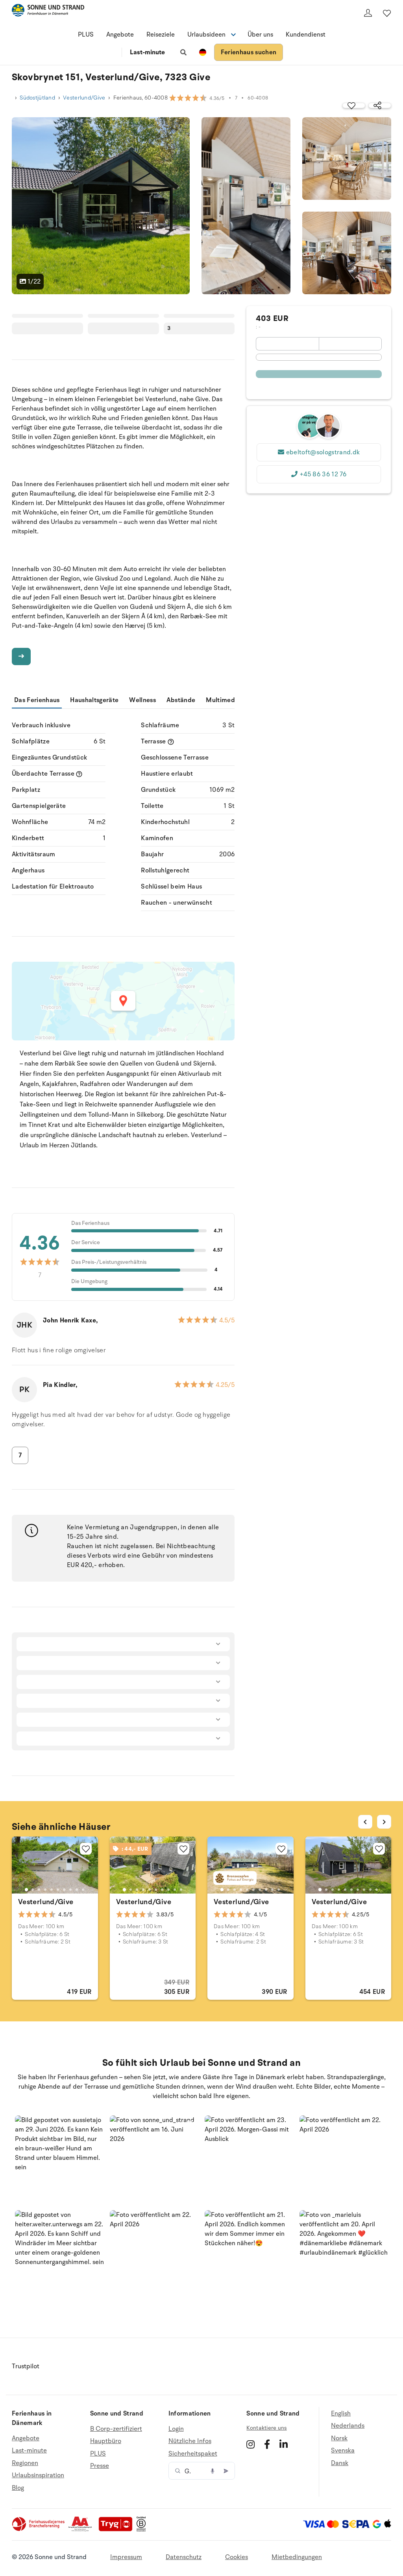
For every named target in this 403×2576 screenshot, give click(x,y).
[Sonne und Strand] (48, 12)
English (341, 2414)
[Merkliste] (387, 13)
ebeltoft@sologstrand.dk (323, 452)
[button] (59, 2160)
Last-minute (147, 52)
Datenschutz (184, 2557)
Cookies (237, 2557)
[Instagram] (250, 2444)
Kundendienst (306, 35)
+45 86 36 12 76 (323, 474)
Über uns (260, 35)
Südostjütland (37, 98)
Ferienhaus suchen (249, 52)
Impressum (126, 2557)
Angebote (120, 35)
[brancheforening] (39, 2530)
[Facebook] (267, 2444)
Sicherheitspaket (193, 2454)
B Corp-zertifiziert (116, 2429)
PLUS (86, 35)
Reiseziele (161, 35)
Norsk (339, 2438)
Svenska (343, 2451)
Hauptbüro (106, 2441)
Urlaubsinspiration (38, 2475)
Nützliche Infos (190, 2441)
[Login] (368, 13)
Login (176, 2429)
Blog (18, 2488)
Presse (100, 2466)
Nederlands (348, 2426)
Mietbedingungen (297, 2557)
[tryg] (118, 2530)
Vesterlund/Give (84, 98)
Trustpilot (26, 2366)
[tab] (26, 1890)
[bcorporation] (143, 2530)
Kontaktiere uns (266, 2428)
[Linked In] (284, 2444)
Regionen (25, 2463)
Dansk (340, 2463)
